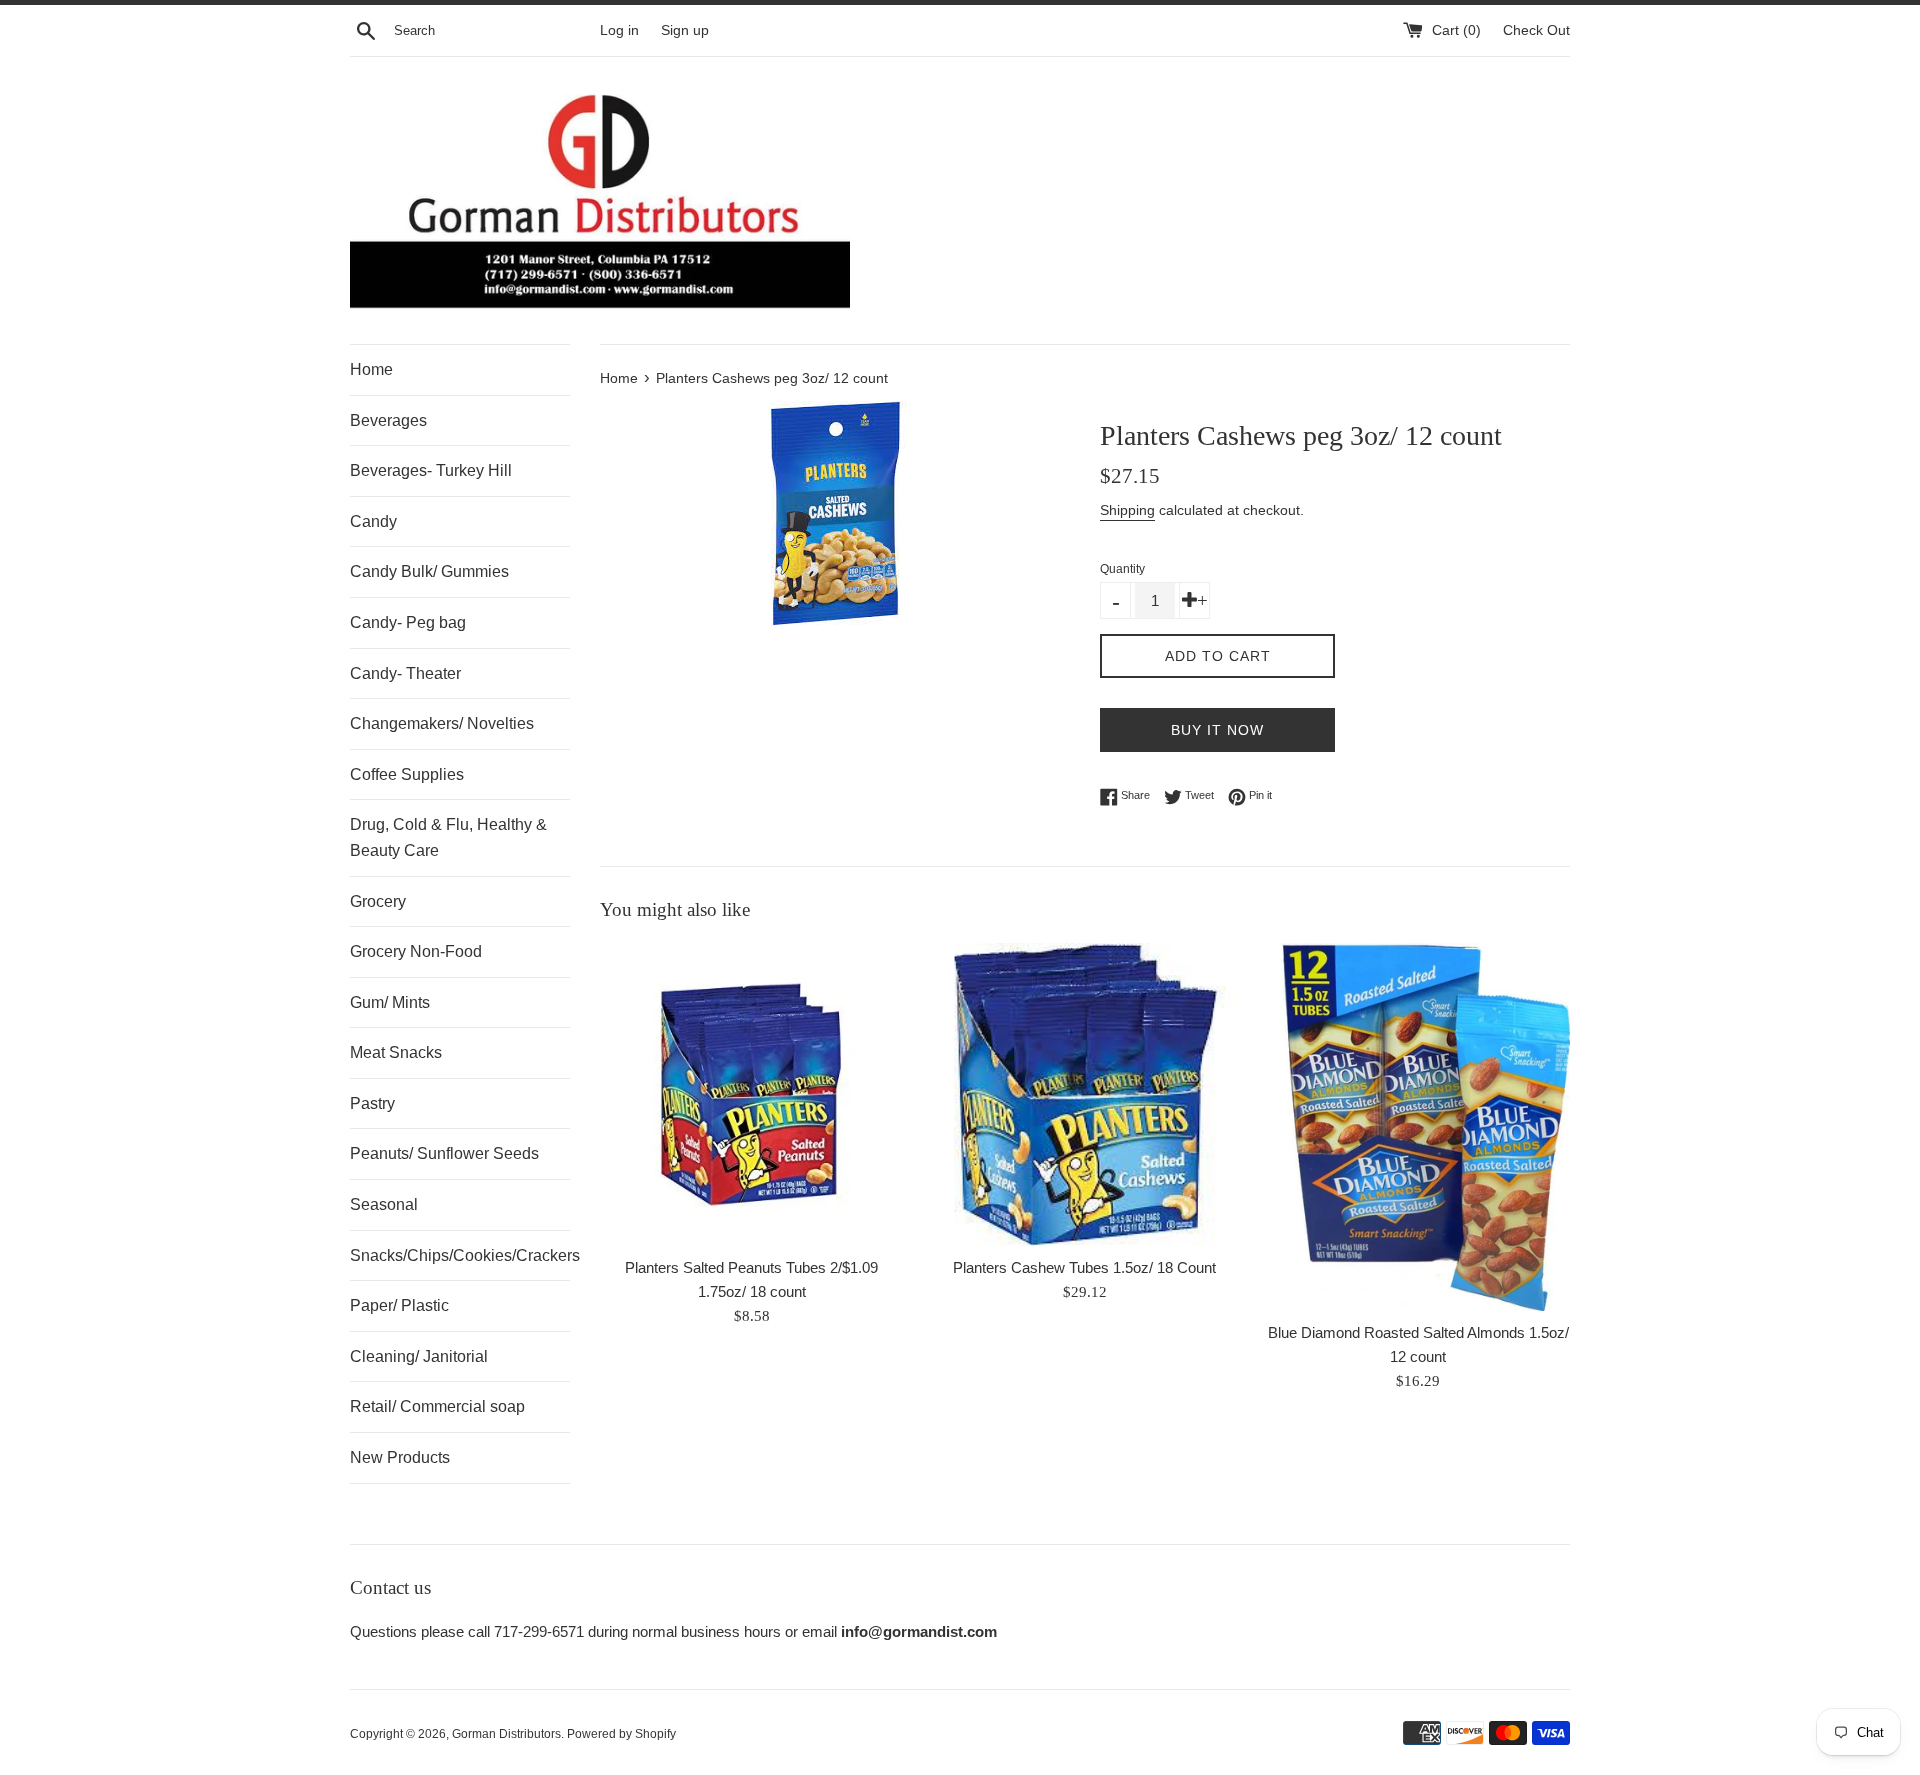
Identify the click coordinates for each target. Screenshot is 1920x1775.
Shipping (1127, 510)
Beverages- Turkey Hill (431, 470)
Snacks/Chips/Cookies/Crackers (460, 1255)
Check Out (1536, 30)
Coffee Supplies (407, 774)
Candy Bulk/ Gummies (429, 571)
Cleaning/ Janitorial (419, 1356)
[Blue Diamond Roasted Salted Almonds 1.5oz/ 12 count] (1418, 1127)
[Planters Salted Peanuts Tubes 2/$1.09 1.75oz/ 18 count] (751, 1094)
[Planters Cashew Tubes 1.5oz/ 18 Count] (1084, 1094)
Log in (619, 30)
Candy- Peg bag (408, 622)
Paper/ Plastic (399, 1305)
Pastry (372, 1103)
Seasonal (384, 1204)
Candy (373, 521)
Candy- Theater (405, 673)
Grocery (378, 901)
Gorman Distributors (506, 1734)
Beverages (388, 420)
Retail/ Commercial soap (437, 1406)
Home (371, 369)
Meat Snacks (396, 1052)
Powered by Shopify (621, 1734)
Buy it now (1217, 730)
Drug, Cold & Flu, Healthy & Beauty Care (448, 837)
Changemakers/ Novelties (442, 723)
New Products (400, 1457)
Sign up (685, 30)
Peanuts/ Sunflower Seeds (444, 1153)
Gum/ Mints (390, 1002)
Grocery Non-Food (416, 951)
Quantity (1122, 569)
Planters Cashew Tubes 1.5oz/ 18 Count (1084, 1267)
